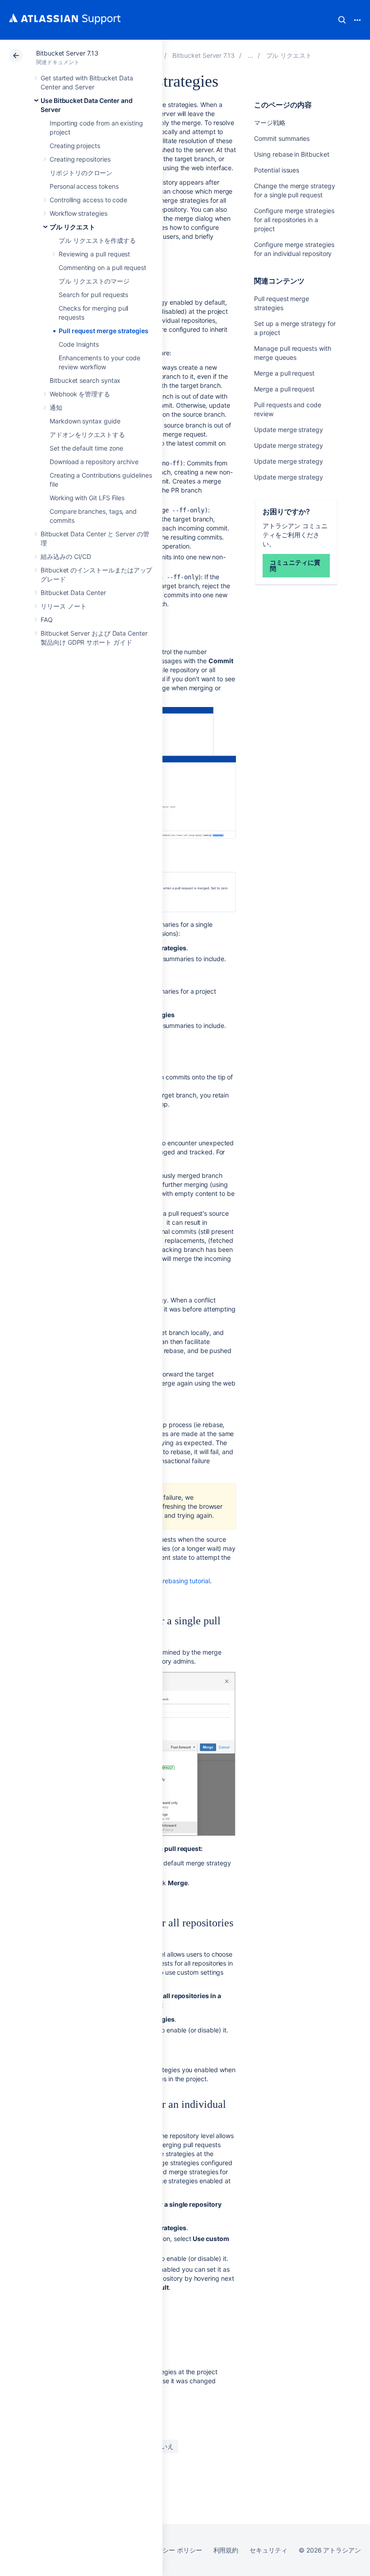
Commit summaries (282, 138)
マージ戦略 (270, 123)
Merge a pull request (284, 373)
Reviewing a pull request (94, 254)
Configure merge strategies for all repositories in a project (294, 220)
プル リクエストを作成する (97, 240)
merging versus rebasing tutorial (163, 1581)
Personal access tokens (84, 186)
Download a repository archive (94, 462)
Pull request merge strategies (104, 331)
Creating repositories (80, 159)
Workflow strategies (79, 213)
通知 (56, 407)
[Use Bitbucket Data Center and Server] (250, 55)
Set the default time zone (86, 448)
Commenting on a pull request (102, 267)
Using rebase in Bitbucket (291, 154)
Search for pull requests (93, 295)
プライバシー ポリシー (169, 2550)
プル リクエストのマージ (94, 281)
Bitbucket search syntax (85, 380)
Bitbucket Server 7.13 (67, 53)
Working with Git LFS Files (87, 498)
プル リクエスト (72, 227)
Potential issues (277, 170)
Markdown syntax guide (85, 421)
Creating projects (75, 146)
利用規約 (226, 2550)
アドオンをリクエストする (87, 435)
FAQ (47, 620)
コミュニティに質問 (295, 565)
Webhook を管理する (80, 394)
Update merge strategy (289, 430)
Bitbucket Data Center (73, 593)
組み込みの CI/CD (66, 556)
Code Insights (79, 344)
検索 (342, 20)
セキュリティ (268, 2550)
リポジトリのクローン (81, 173)
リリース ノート (63, 606)
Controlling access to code (88, 200)
